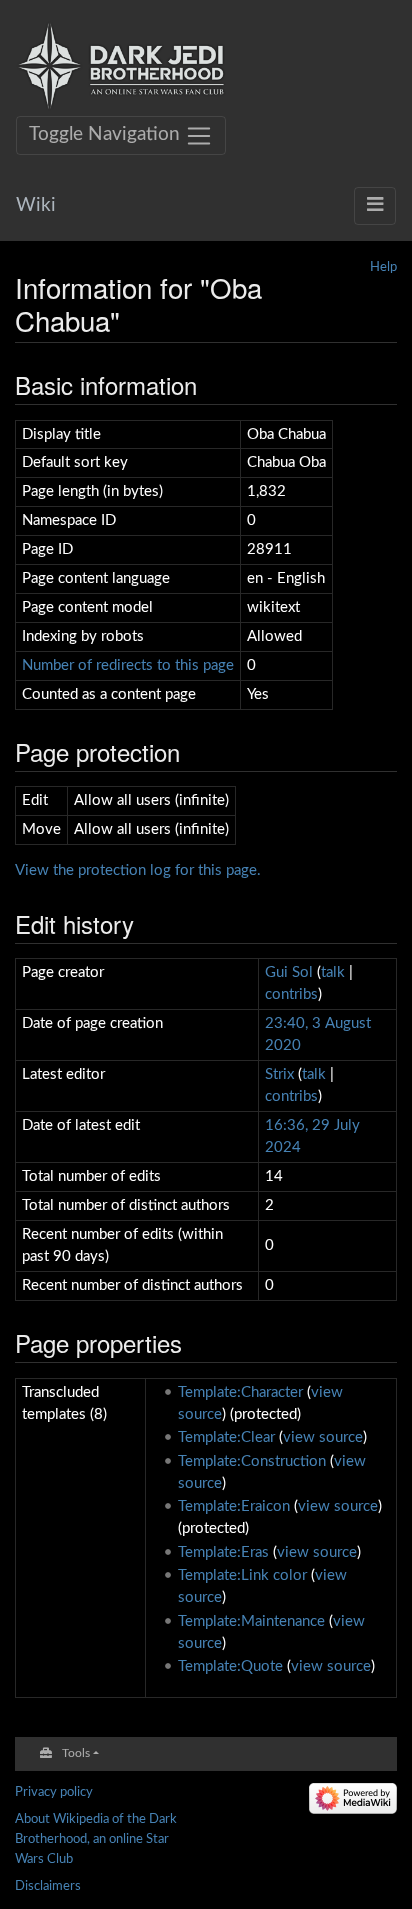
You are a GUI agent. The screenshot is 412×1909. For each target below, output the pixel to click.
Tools (76, 1753)
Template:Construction (252, 1461)
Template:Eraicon (234, 1506)
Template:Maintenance (251, 1621)
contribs (291, 994)
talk (333, 972)
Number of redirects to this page (128, 665)
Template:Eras (223, 1552)
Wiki (36, 205)
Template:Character (240, 1392)
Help (383, 267)
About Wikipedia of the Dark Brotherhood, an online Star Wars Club (96, 1838)
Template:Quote (230, 1666)
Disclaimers (48, 1886)
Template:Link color (242, 1575)
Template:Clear (226, 1437)
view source (323, 1437)
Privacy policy (54, 1792)
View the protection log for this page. (138, 870)
